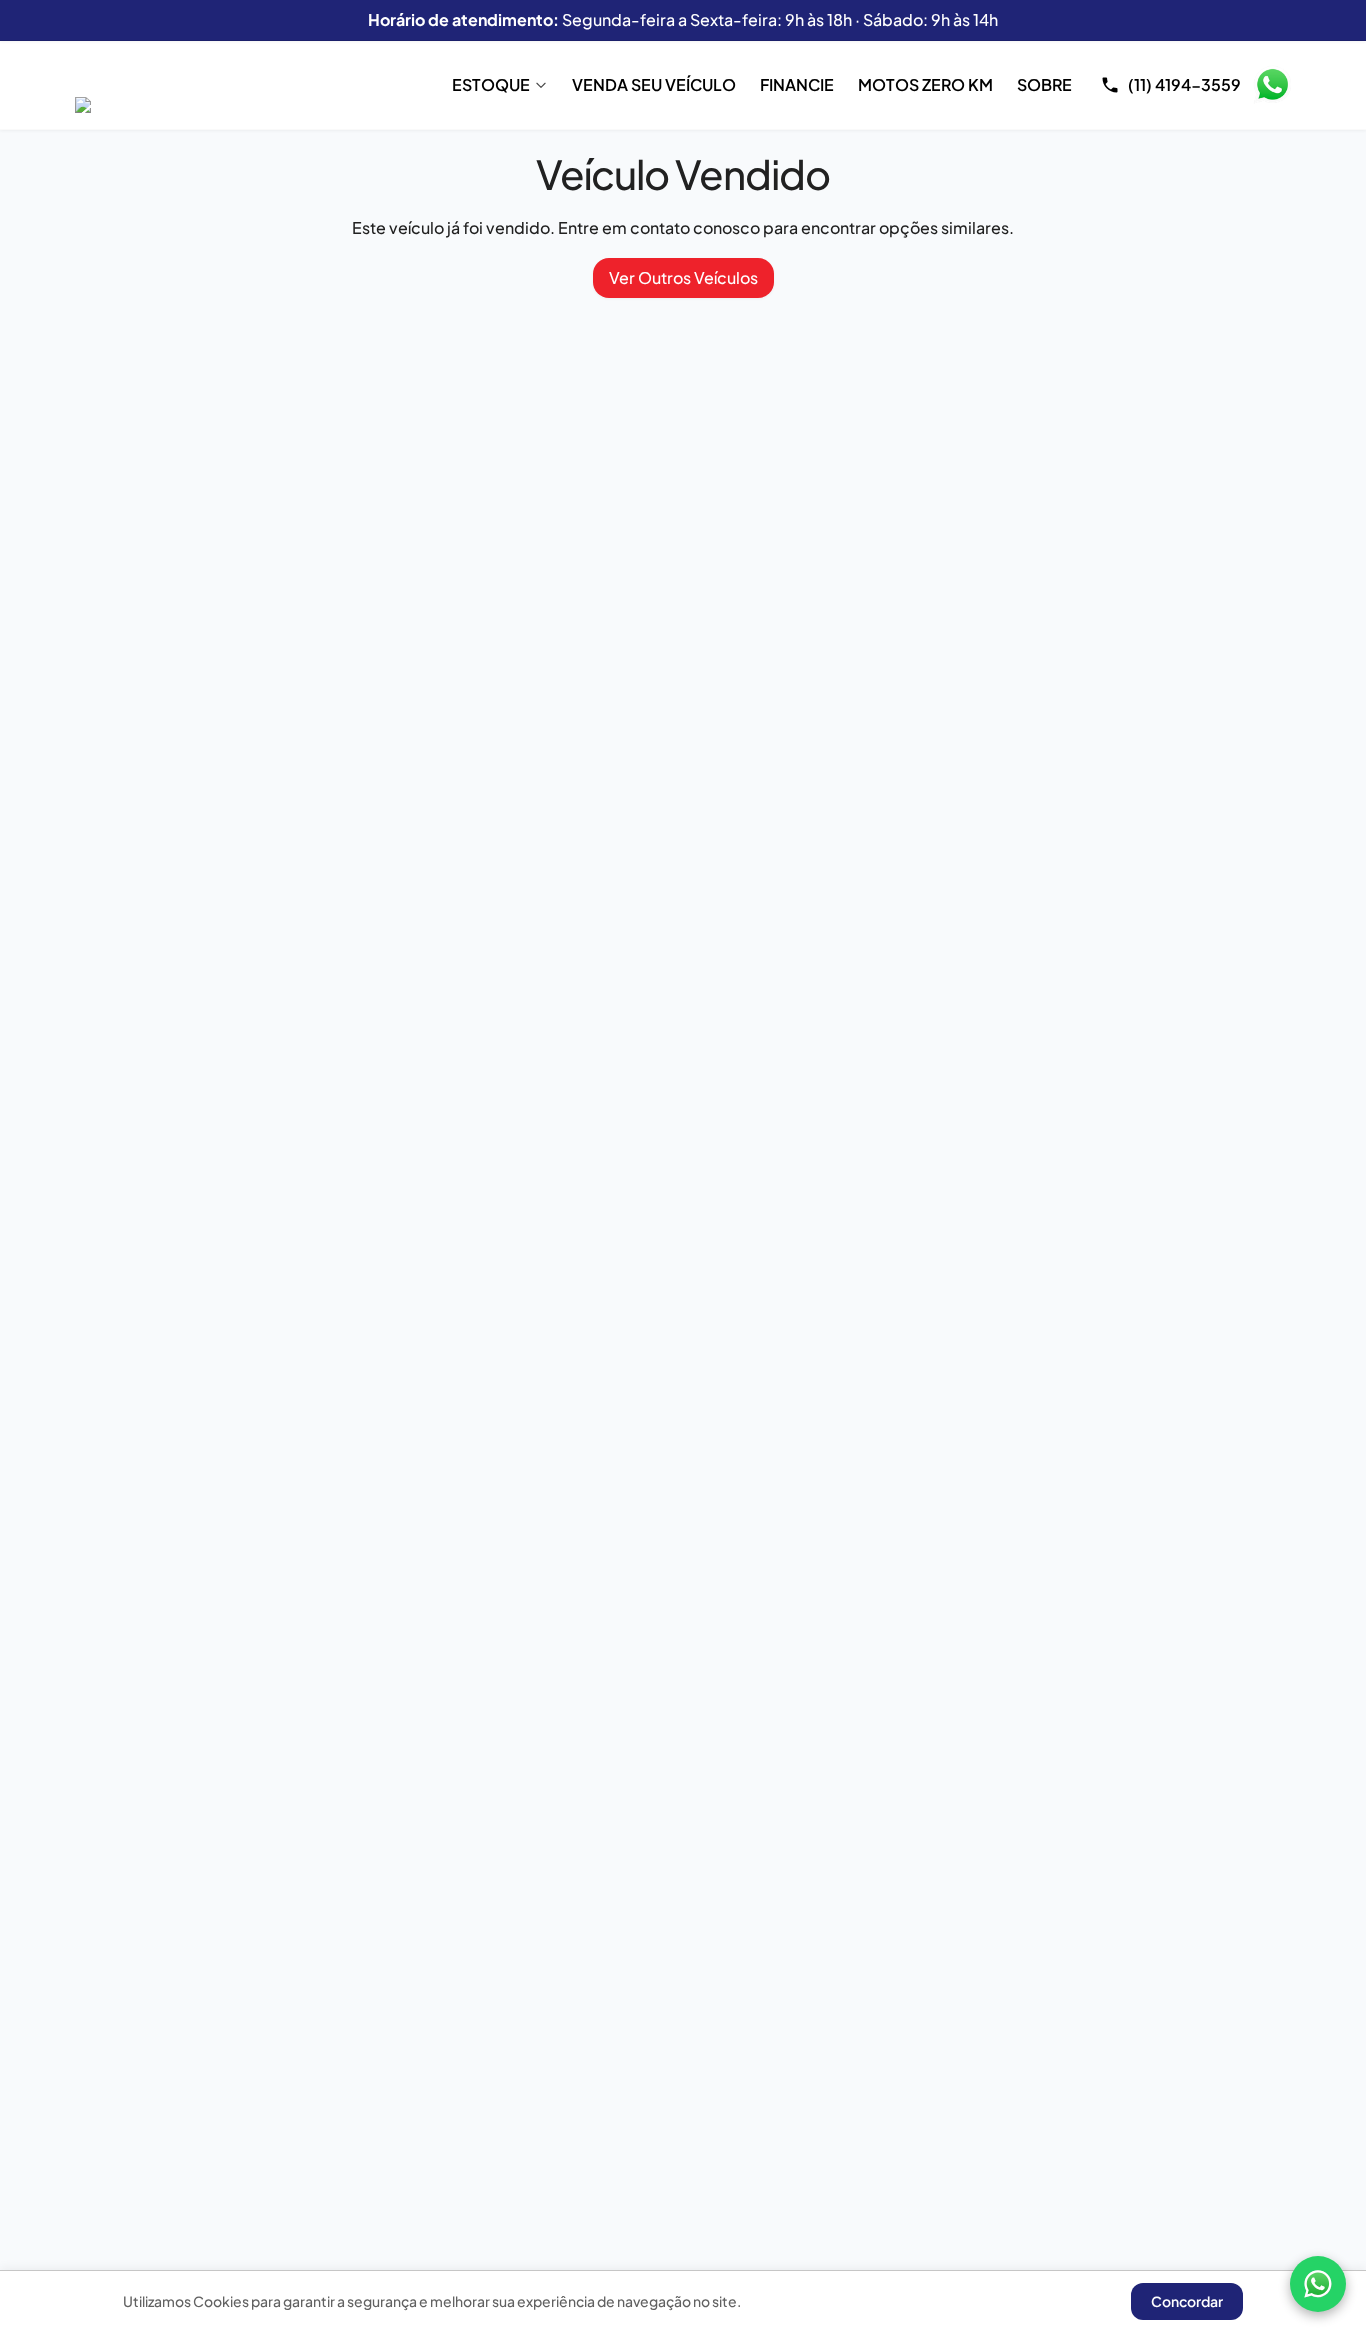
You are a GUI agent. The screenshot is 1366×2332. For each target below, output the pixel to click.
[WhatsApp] (1318, 2284)
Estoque (491, 84)
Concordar (1187, 2301)
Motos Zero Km (925, 84)
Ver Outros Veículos (683, 277)
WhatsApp (1272, 85)
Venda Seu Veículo (654, 84)
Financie (797, 84)
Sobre (1044, 84)
